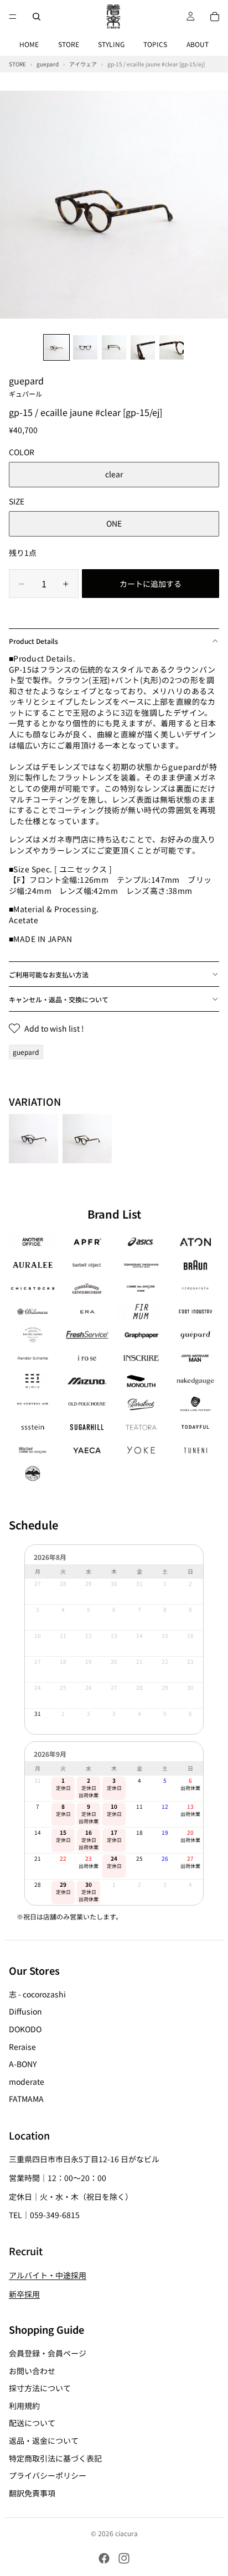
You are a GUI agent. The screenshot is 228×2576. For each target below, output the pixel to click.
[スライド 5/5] (172, 347)
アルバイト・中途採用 (48, 2275)
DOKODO (25, 2029)
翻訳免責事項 (32, 2493)
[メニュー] (13, 17)
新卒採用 (24, 2294)
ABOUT (198, 44)
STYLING (111, 44)
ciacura (126, 2533)
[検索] (37, 17)
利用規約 (24, 2406)
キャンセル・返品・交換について (59, 999)
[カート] (215, 17)
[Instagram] (124, 2558)
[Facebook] (104, 2558)
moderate (27, 2081)
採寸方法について (40, 2388)
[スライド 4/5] (143, 347)
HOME (29, 44)
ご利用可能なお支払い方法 (49, 974)
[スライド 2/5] (85, 347)
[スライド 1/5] (56, 347)
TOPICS (155, 44)
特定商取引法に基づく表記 (55, 2458)
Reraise (22, 2047)
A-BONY (23, 2064)
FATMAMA (26, 2099)
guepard (26, 386)
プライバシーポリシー (48, 2475)
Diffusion (25, 2012)
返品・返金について (44, 2440)
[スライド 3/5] (114, 347)
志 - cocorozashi (37, 1994)
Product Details (33, 641)
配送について (32, 2423)
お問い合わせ (32, 2371)
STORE (69, 44)
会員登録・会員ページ (48, 2353)
